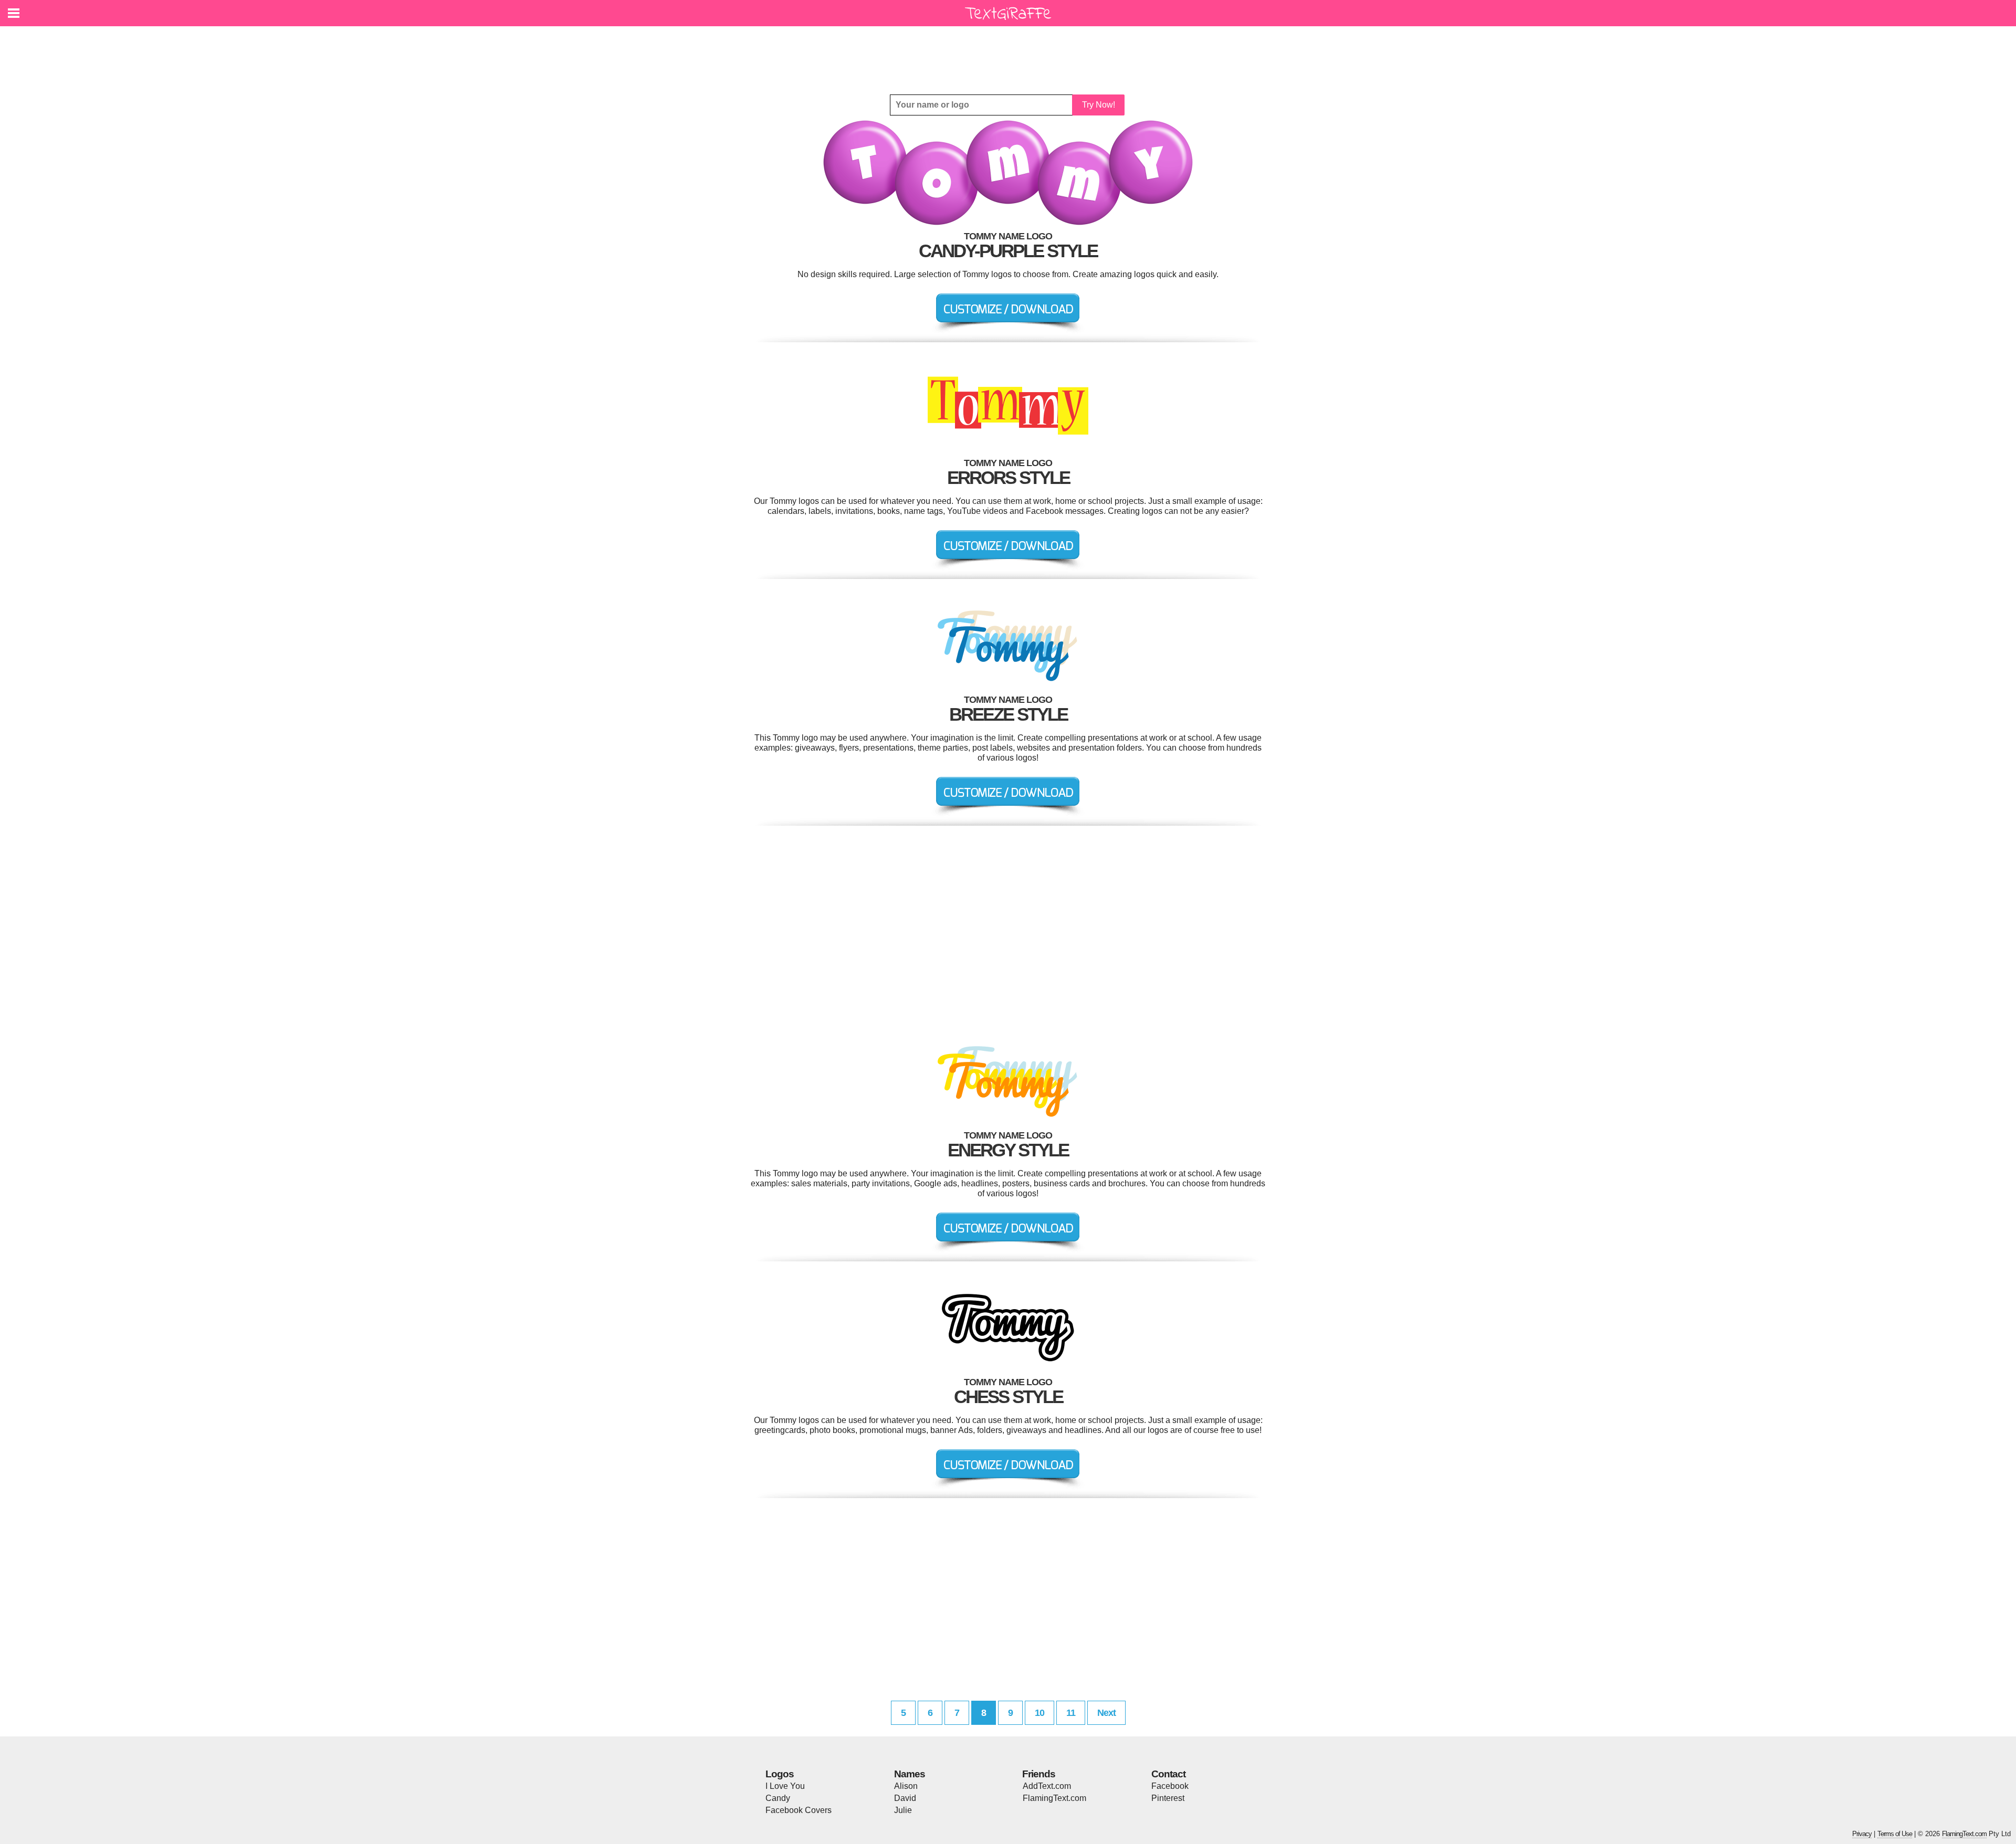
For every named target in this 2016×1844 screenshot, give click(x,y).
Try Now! (1099, 105)
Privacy (1862, 1834)
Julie (903, 1810)
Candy (778, 1798)
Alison (906, 1786)
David (905, 1798)
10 (1039, 1713)
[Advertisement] (1011, 52)
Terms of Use (1895, 1834)
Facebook (1170, 1786)
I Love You (785, 1786)
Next (1106, 1713)
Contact (1168, 1774)
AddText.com (1047, 1786)
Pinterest (1168, 1798)
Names (910, 1774)
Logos (780, 1774)
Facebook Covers (799, 1810)
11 (1071, 1713)
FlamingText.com (1054, 1798)
